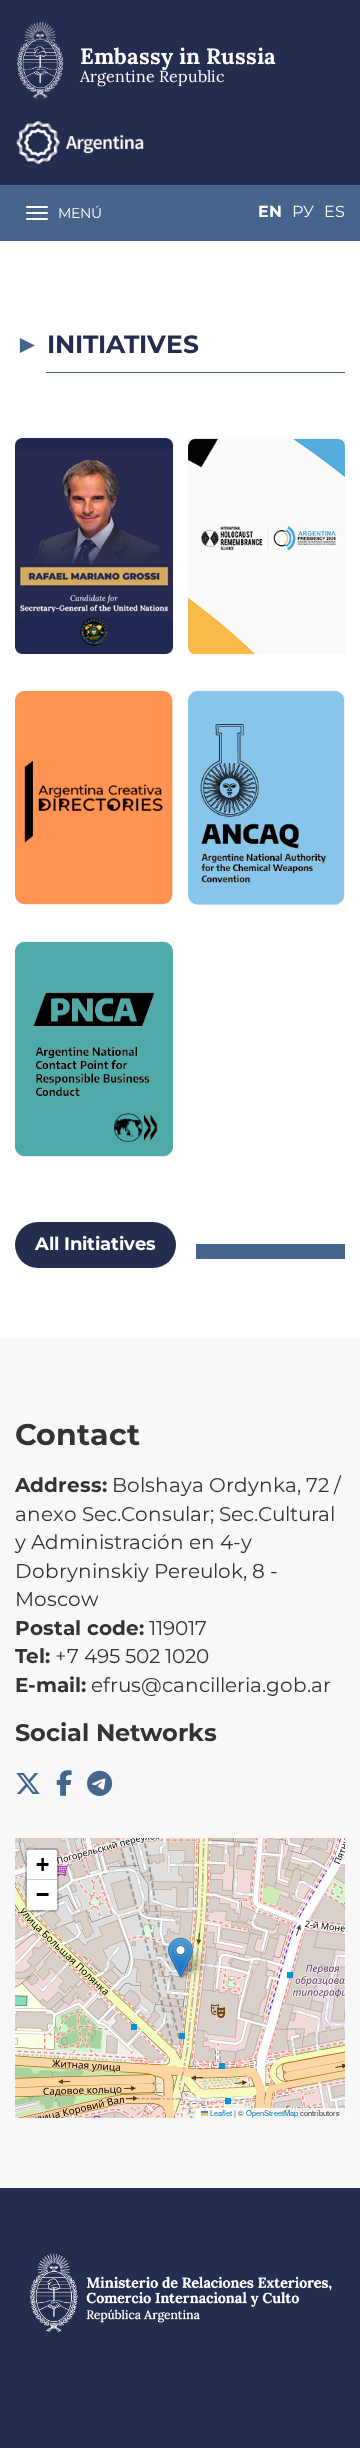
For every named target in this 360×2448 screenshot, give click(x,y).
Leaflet (220, 2112)
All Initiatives (95, 1244)
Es (334, 211)
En (270, 211)
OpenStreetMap (272, 2112)
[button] (180, 1957)
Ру (303, 211)
